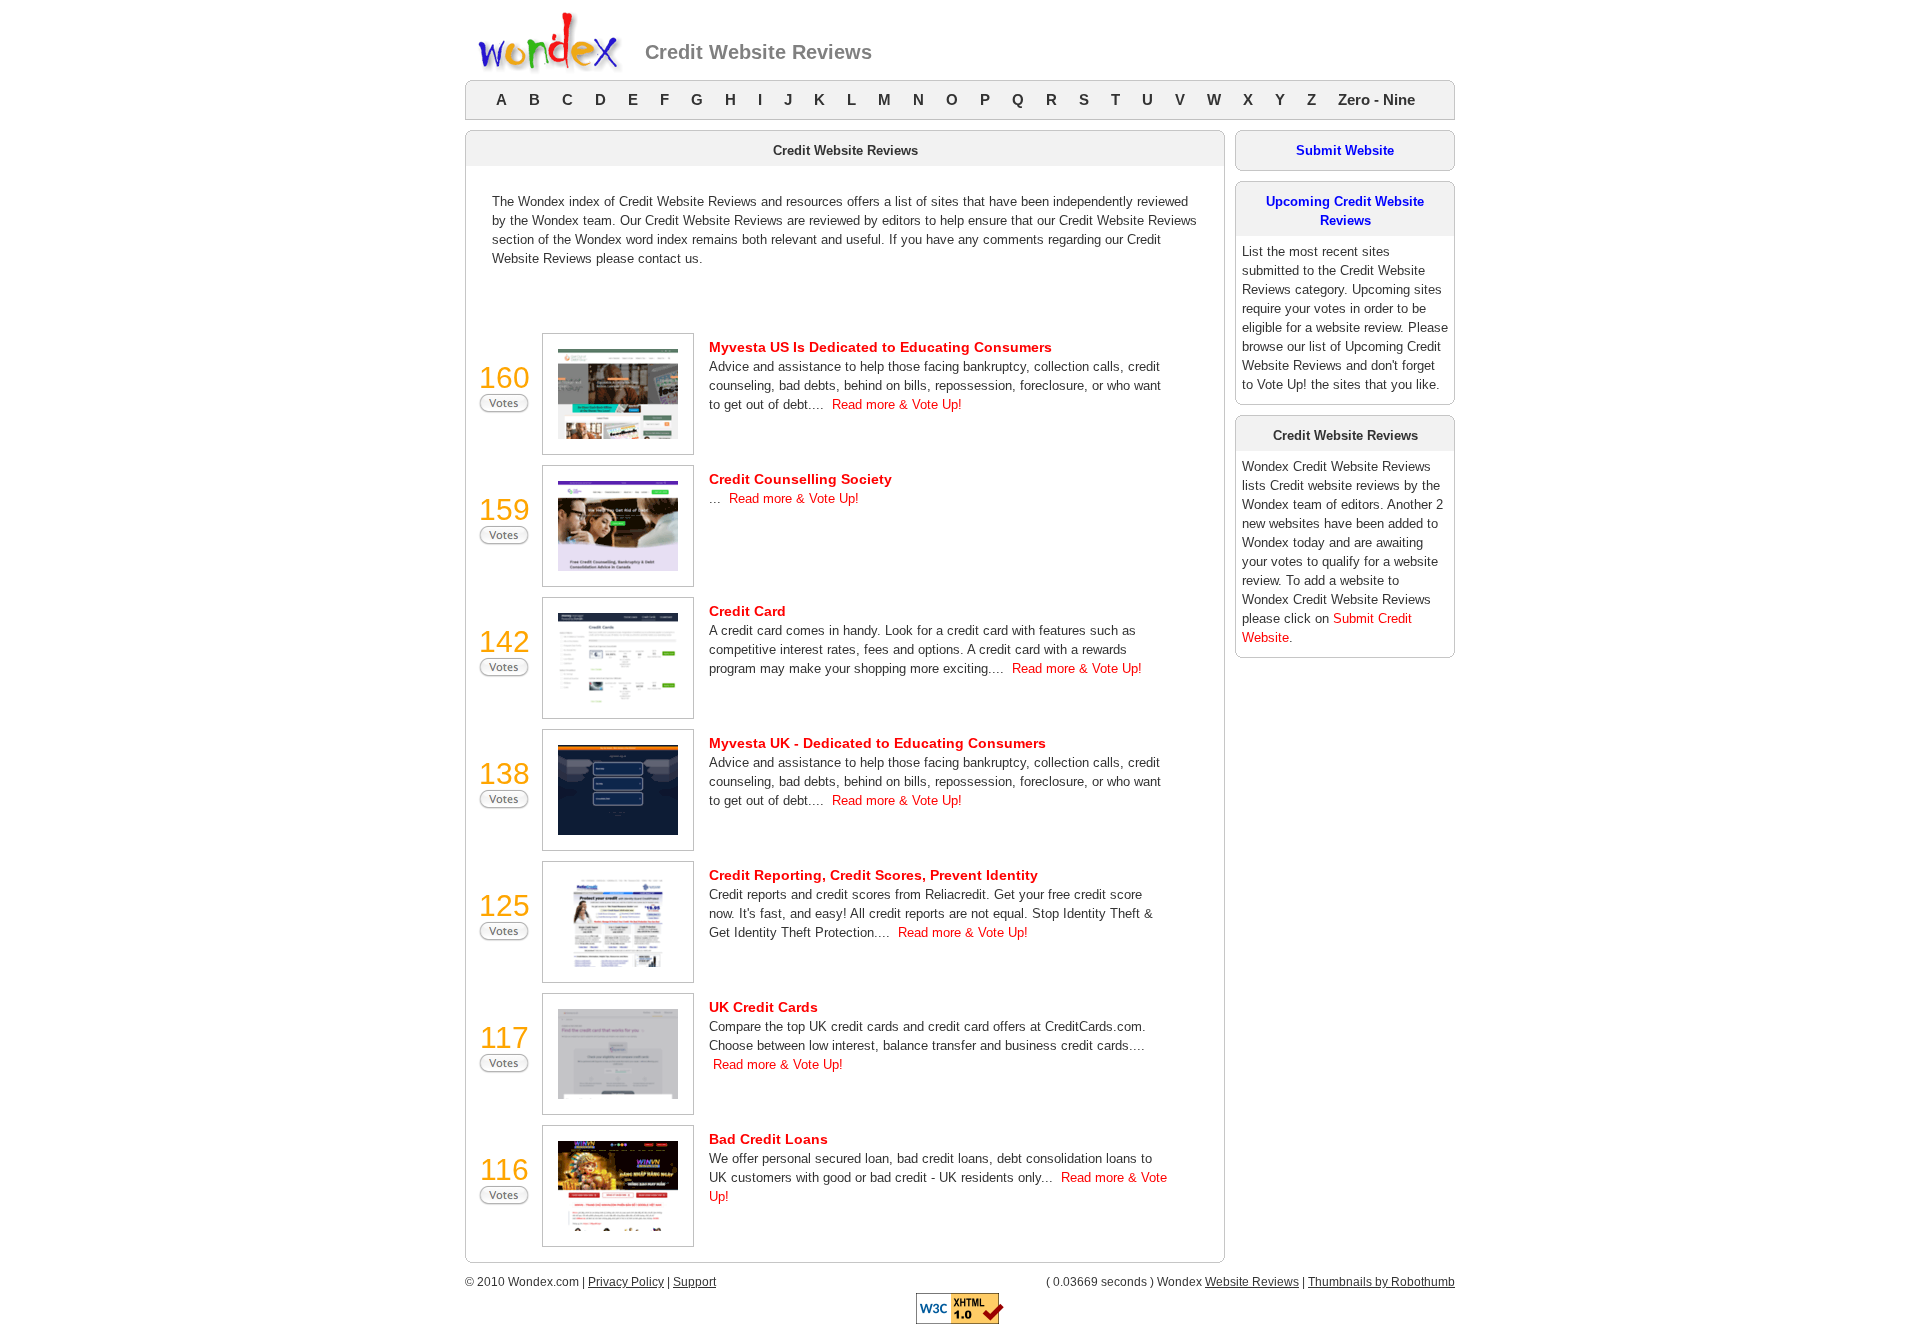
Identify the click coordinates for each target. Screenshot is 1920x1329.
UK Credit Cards (763, 1007)
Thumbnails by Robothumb (1381, 1282)
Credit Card (747, 611)
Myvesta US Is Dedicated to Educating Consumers (880, 347)
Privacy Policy (626, 1282)
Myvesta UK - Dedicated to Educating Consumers (877, 743)
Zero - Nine (1376, 99)
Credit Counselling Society (800, 479)
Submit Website (1345, 150)
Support (694, 1282)
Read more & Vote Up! (897, 404)
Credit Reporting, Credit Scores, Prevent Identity (873, 875)
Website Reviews (1252, 1282)
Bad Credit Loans (768, 1139)
